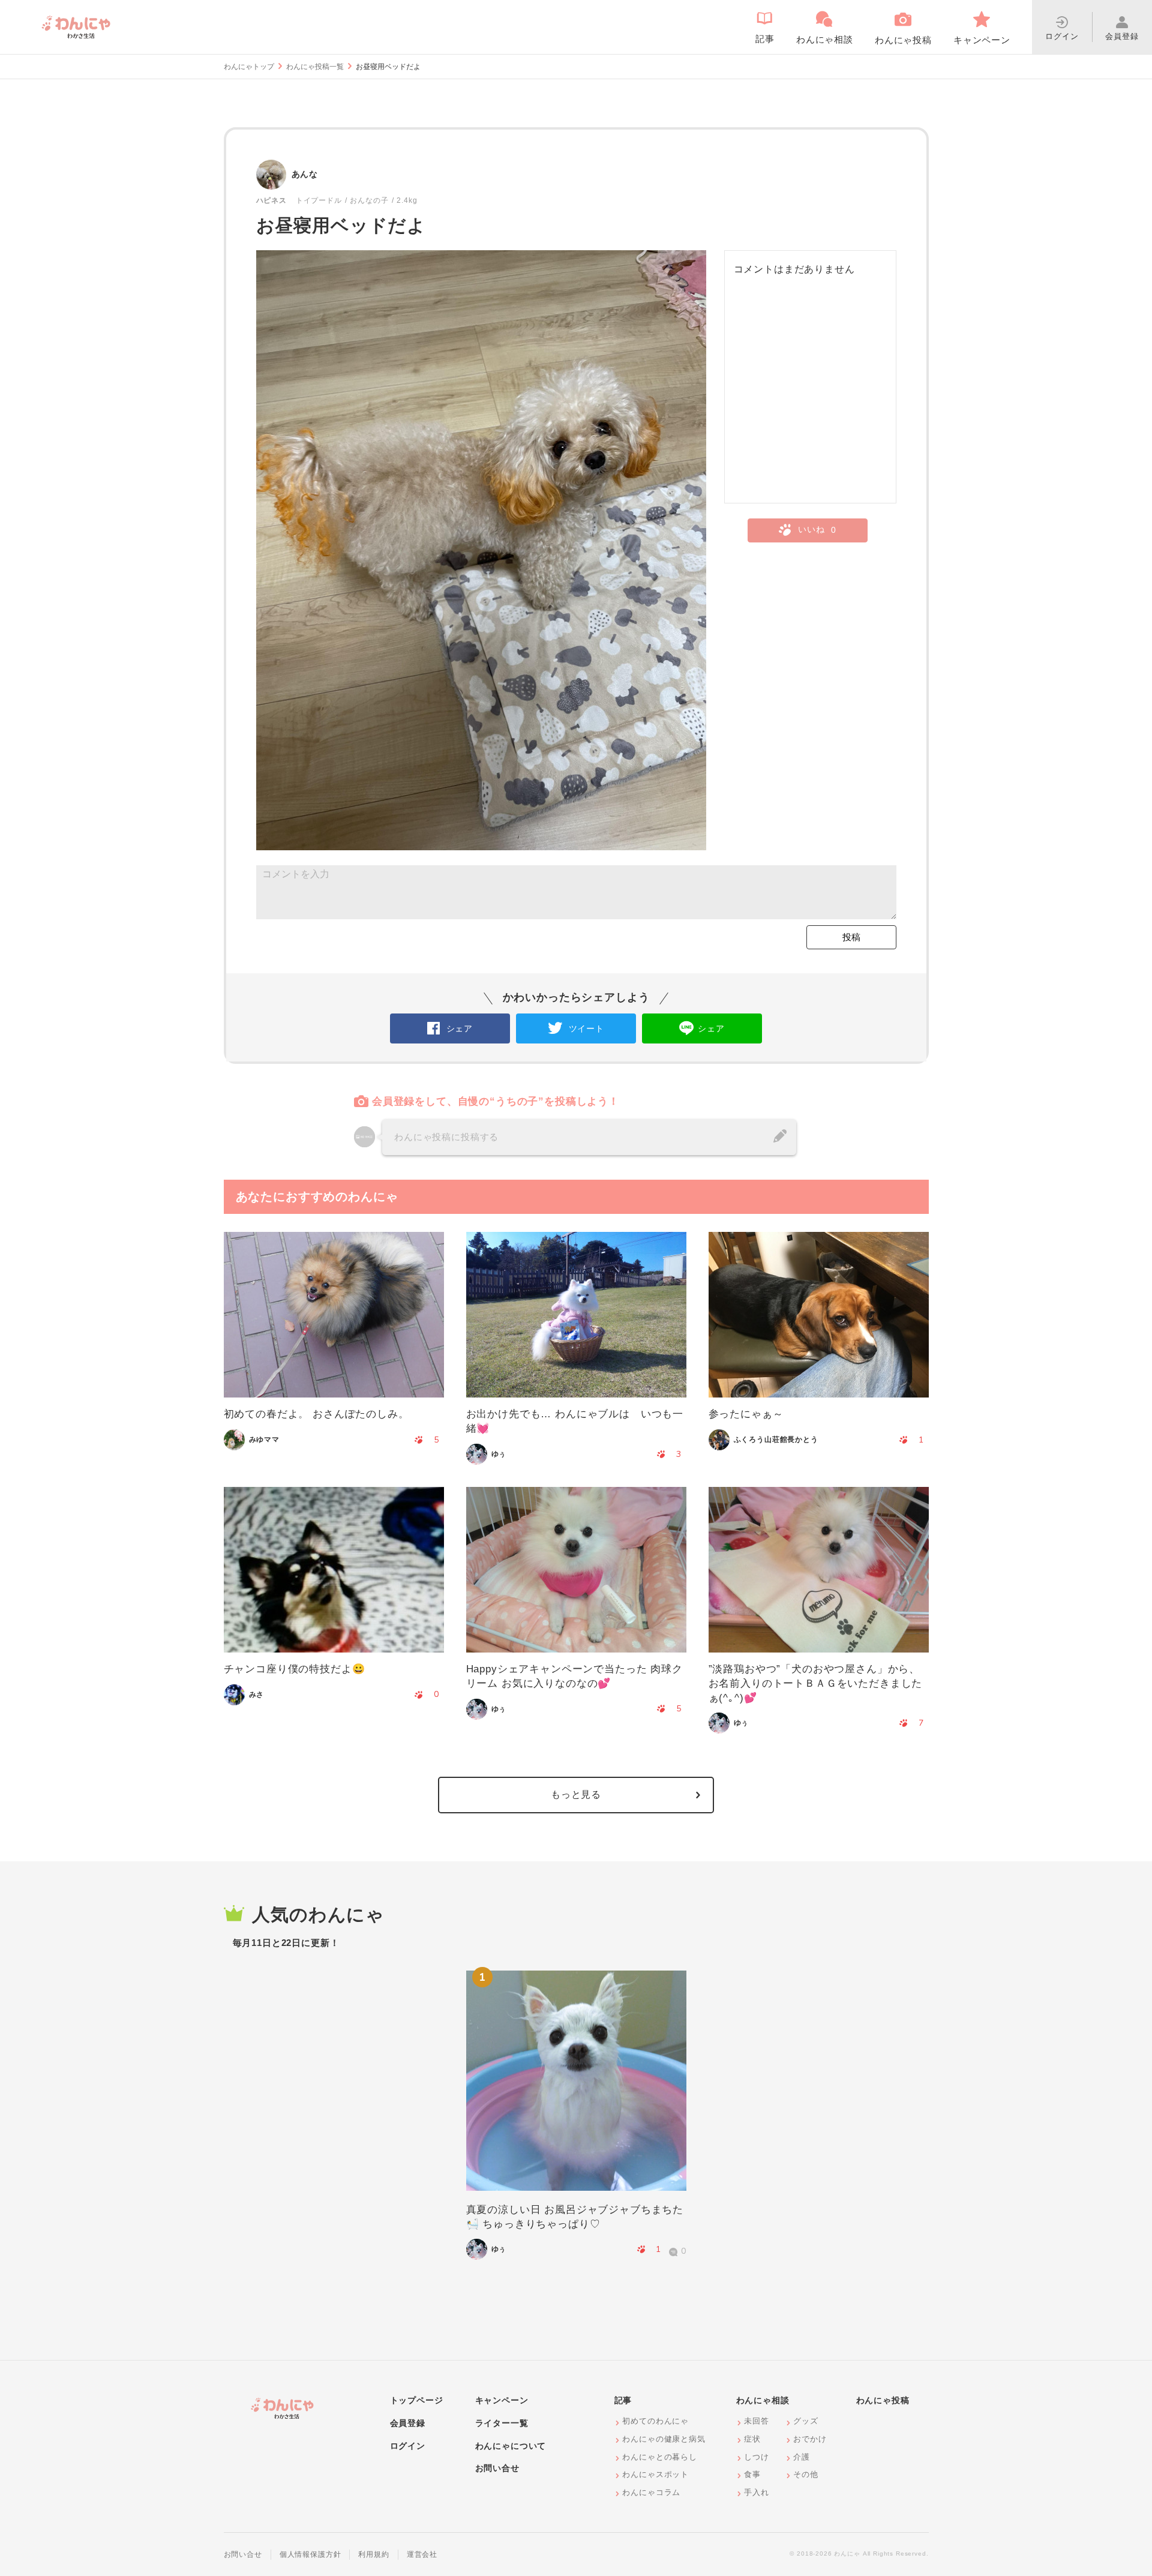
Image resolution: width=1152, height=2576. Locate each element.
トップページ (417, 2400)
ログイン (408, 2446)
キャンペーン (502, 2400)
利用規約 (373, 2554)
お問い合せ (497, 2468)
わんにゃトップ (249, 67)
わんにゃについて (511, 2446)
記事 (623, 2400)
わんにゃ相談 (763, 2400)
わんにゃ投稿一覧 (315, 67)
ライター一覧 (502, 2423)
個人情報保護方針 (310, 2554)
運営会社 (422, 2554)
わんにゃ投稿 (883, 2400)
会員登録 (408, 2423)
